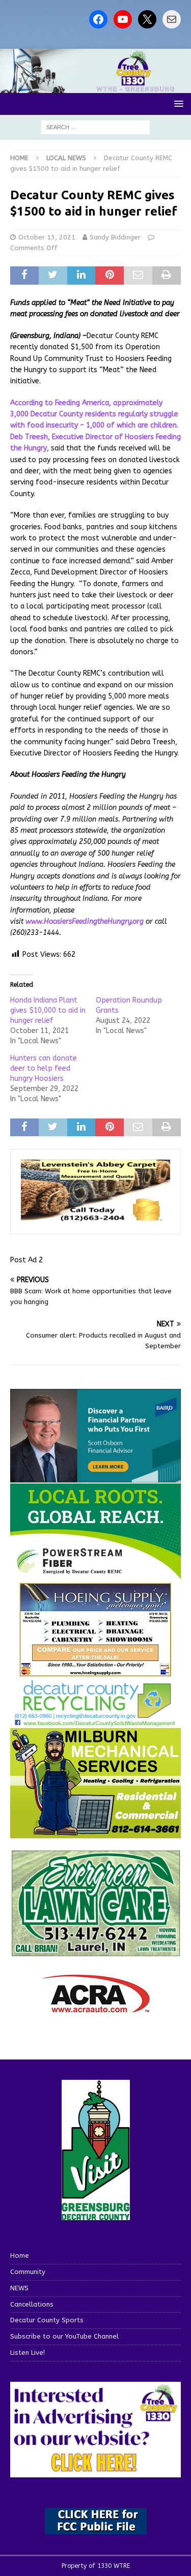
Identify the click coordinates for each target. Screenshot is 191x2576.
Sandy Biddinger (115, 237)
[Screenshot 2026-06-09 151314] (95, 1721)
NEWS (19, 2288)
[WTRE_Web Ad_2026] (95, 1575)
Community (28, 2272)
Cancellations (32, 2304)
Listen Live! (28, 2353)
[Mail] (172, 19)
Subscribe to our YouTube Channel (64, 2336)
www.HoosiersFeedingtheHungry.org (85, 921)
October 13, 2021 (47, 237)
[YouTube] (123, 19)
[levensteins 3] (95, 1218)
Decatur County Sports (47, 2320)
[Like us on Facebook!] (98, 19)
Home (20, 2255)
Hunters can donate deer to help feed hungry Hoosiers (44, 1068)
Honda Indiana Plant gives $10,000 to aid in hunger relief (48, 1010)
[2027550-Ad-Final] (95, 1476)
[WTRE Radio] (95, 87)
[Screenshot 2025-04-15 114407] (95, 1952)
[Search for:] (95, 127)
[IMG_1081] (95, 1832)
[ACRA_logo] (96, 2008)
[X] (147, 19)
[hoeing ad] (96, 1672)
